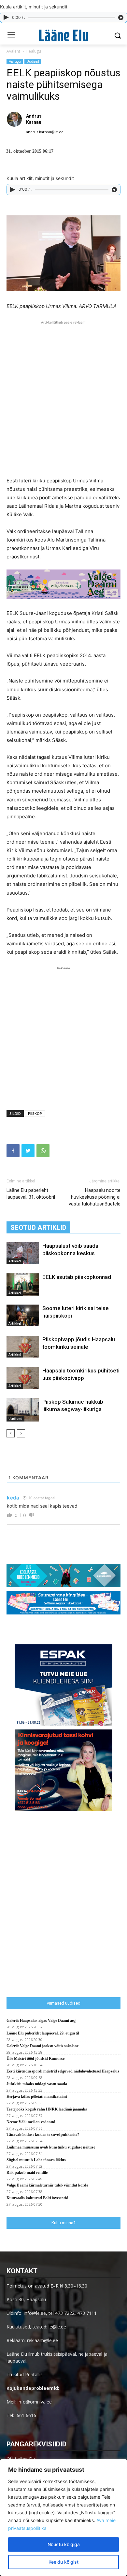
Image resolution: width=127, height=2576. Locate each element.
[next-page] (21, 1433)
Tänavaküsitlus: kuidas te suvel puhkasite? (43, 2135)
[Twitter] (28, 1151)
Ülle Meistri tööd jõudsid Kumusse (35, 2059)
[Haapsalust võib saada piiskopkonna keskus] (23, 1253)
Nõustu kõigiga (64, 2544)
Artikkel (15, 1261)
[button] (117, 36)
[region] (63, 2518)
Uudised (33, 61)
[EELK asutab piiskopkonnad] (23, 1285)
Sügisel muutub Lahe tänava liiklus (36, 2160)
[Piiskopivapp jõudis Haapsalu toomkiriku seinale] (23, 1347)
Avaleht (13, 51)
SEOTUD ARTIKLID (38, 1228)
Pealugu (34, 51)
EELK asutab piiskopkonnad (77, 1277)
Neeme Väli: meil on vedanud (31, 2122)
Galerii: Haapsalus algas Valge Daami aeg (41, 2021)
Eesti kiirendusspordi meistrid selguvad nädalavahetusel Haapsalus (63, 2071)
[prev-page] (11, 1433)
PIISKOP (35, 1113)
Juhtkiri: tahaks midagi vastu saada (37, 2084)
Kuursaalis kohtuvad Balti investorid (37, 2198)
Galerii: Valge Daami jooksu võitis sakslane (42, 2046)
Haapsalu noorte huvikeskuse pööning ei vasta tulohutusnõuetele (95, 1197)
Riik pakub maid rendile (27, 2173)
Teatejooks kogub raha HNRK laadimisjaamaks (47, 2109)
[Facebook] (13, 1151)
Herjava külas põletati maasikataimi (37, 2097)
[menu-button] (11, 36)
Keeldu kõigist (63, 2562)
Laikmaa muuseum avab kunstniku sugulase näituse (51, 2147)
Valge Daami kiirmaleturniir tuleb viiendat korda (47, 2185)
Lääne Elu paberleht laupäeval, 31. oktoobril (31, 1194)
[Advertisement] (63, 389)
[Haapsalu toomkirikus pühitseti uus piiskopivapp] (23, 1378)
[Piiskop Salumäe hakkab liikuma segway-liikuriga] (23, 1410)
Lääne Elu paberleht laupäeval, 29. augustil (43, 2033)
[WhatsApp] (43, 1151)
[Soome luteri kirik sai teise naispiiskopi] (23, 1315)
